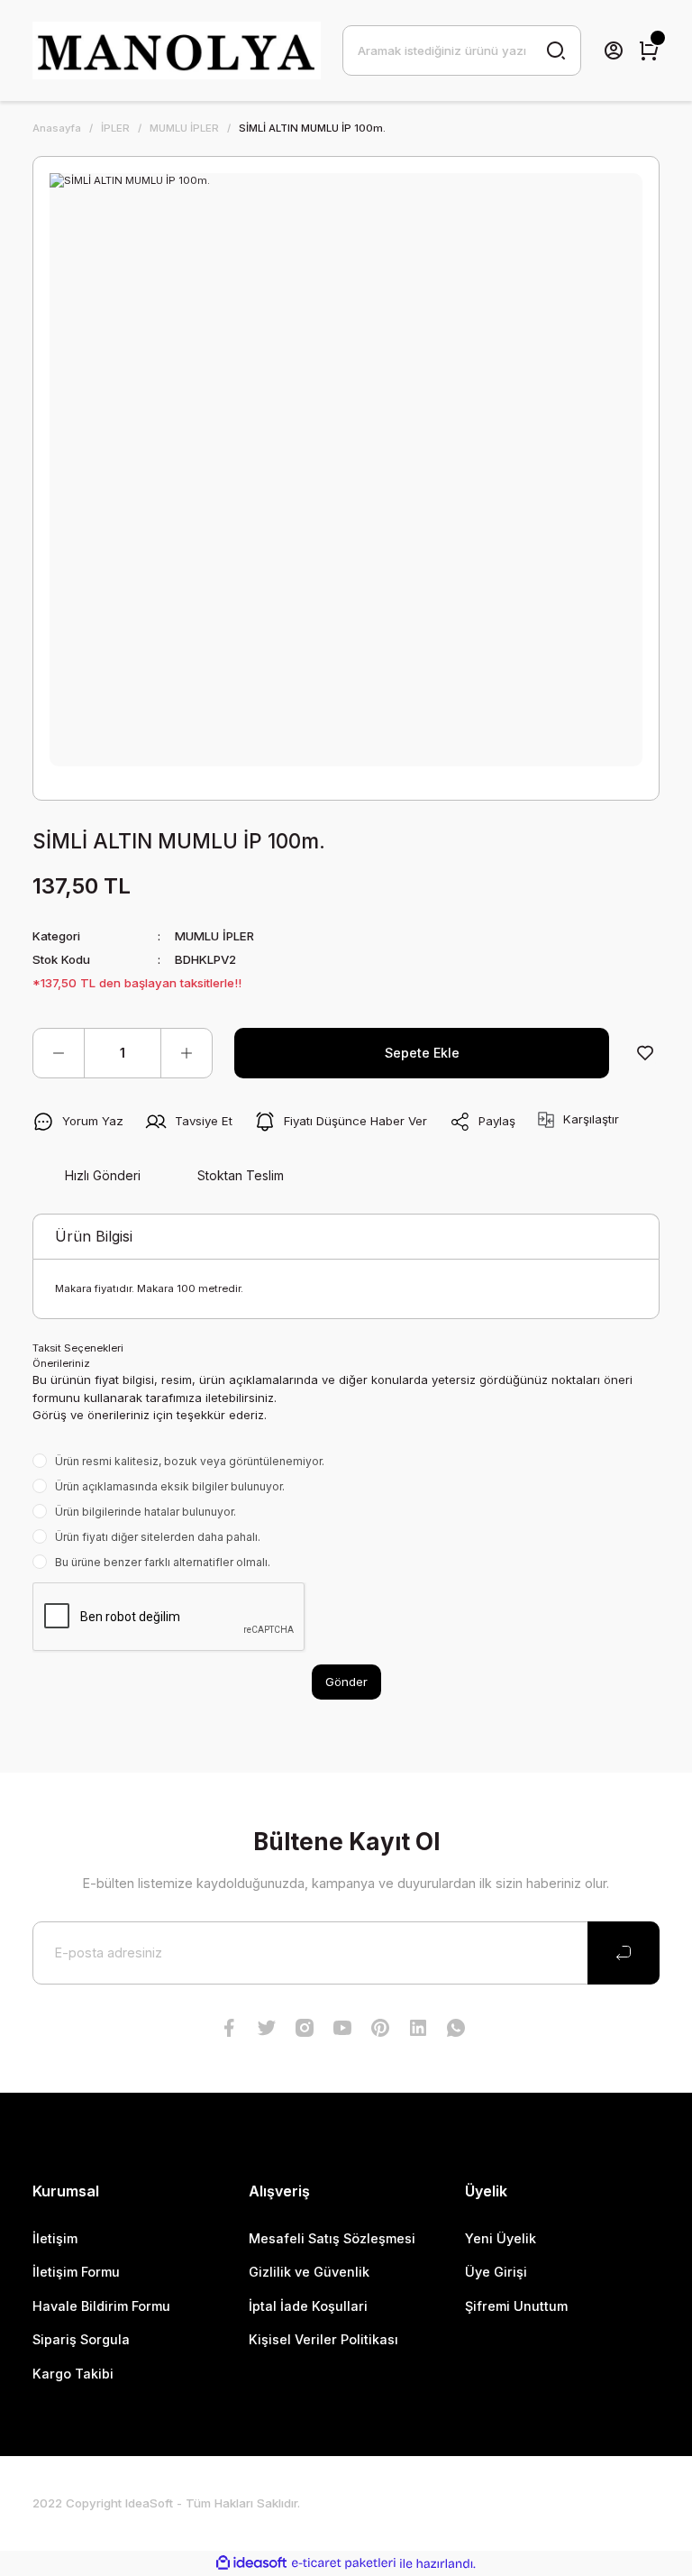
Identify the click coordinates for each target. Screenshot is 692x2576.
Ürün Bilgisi (94, 1236)
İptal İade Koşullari (308, 2306)
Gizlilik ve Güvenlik (309, 2272)
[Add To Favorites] (645, 1053)
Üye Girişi (496, 2272)
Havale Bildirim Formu (101, 2306)
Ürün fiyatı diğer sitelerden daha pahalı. (158, 1537)
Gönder (346, 1682)
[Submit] (624, 1953)
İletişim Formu (76, 2272)
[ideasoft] (251, 2563)
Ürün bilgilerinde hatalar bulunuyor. (146, 1512)
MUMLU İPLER (214, 936)
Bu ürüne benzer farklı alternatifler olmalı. (163, 1562)
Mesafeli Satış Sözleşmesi (332, 2238)
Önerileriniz (61, 1363)
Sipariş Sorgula (81, 2339)
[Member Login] (614, 50)
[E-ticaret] (344, 2564)
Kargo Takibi (73, 2374)
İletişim (55, 2238)
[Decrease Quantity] (59, 1053)
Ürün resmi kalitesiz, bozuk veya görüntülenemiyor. (190, 1461)
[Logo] (177, 50)
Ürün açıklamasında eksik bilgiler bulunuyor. (170, 1486)
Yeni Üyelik (501, 2238)
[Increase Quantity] (187, 1053)
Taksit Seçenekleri (78, 1348)
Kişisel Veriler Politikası (323, 2339)
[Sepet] (649, 50)
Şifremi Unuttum (516, 2306)
